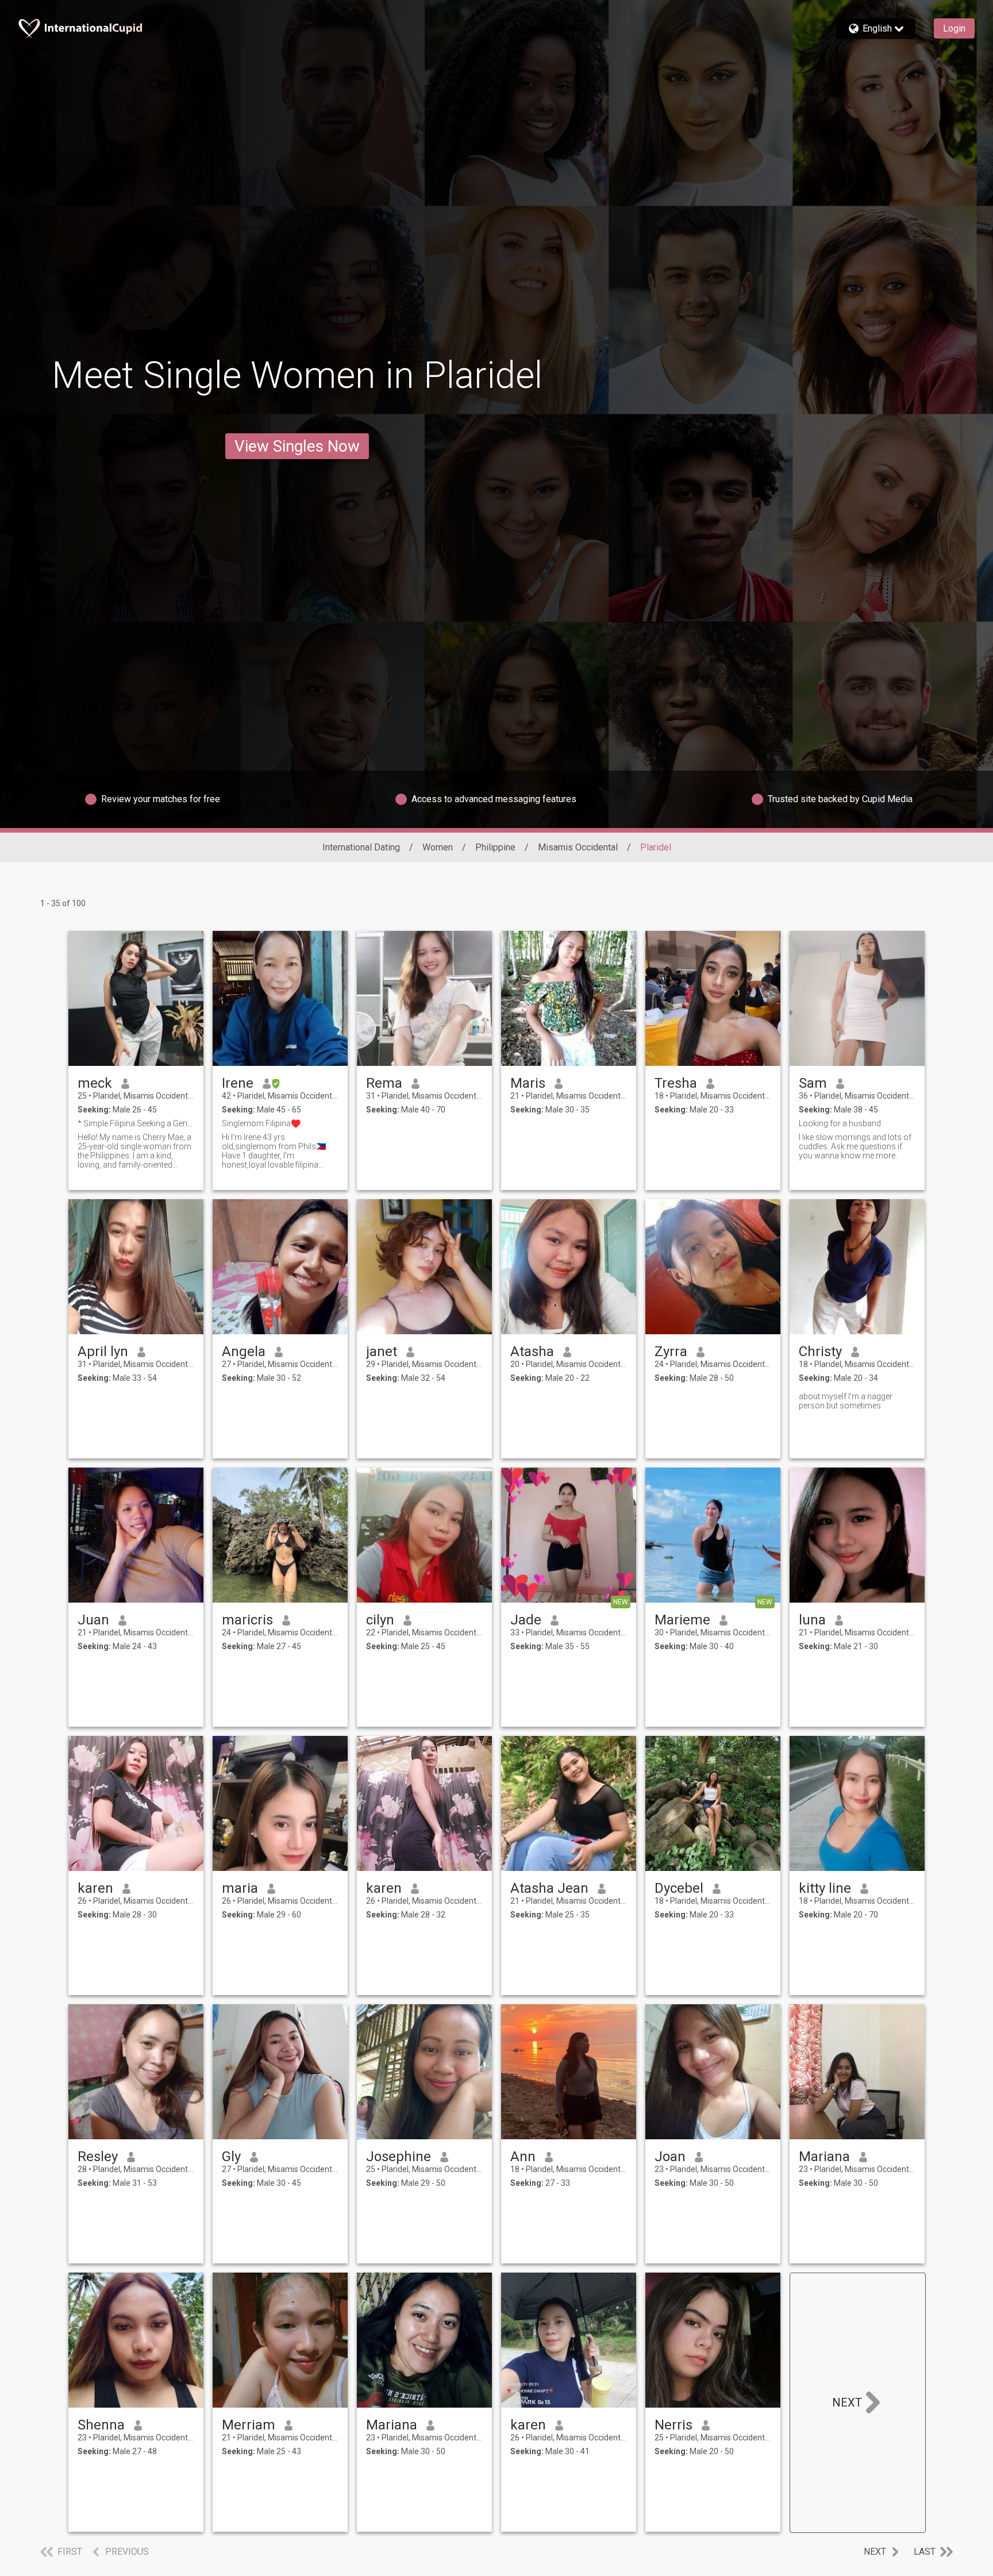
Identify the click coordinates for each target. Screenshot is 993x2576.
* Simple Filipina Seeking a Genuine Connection (136, 1123)
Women (438, 847)
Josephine (399, 2157)
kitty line (825, 1888)
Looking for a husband (840, 1123)
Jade (526, 1620)
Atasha (532, 1351)
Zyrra (671, 1351)
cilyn (380, 1620)
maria (240, 1888)
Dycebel (679, 1888)
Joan (670, 2157)
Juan (93, 1620)
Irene (238, 1083)
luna (812, 1620)
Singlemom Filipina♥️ (261, 1123)
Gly (231, 2157)
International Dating (361, 847)
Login (954, 28)
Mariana (824, 2157)
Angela (244, 1351)
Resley (98, 2157)
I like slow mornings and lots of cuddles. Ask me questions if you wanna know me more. (855, 1146)
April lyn (103, 1351)
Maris (528, 1083)
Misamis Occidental (578, 847)
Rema (384, 1083)
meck (95, 1083)
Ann (523, 2157)
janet (382, 1351)
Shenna (101, 2425)
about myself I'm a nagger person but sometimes (846, 1401)
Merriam (249, 2425)
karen (95, 1888)
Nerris (673, 2425)
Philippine (495, 847)
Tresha (676, 1083)
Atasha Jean (549, 1888)
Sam (813, 1083)
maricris (247, 1620)
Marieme (682, 1620)
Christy (820, 1351)
